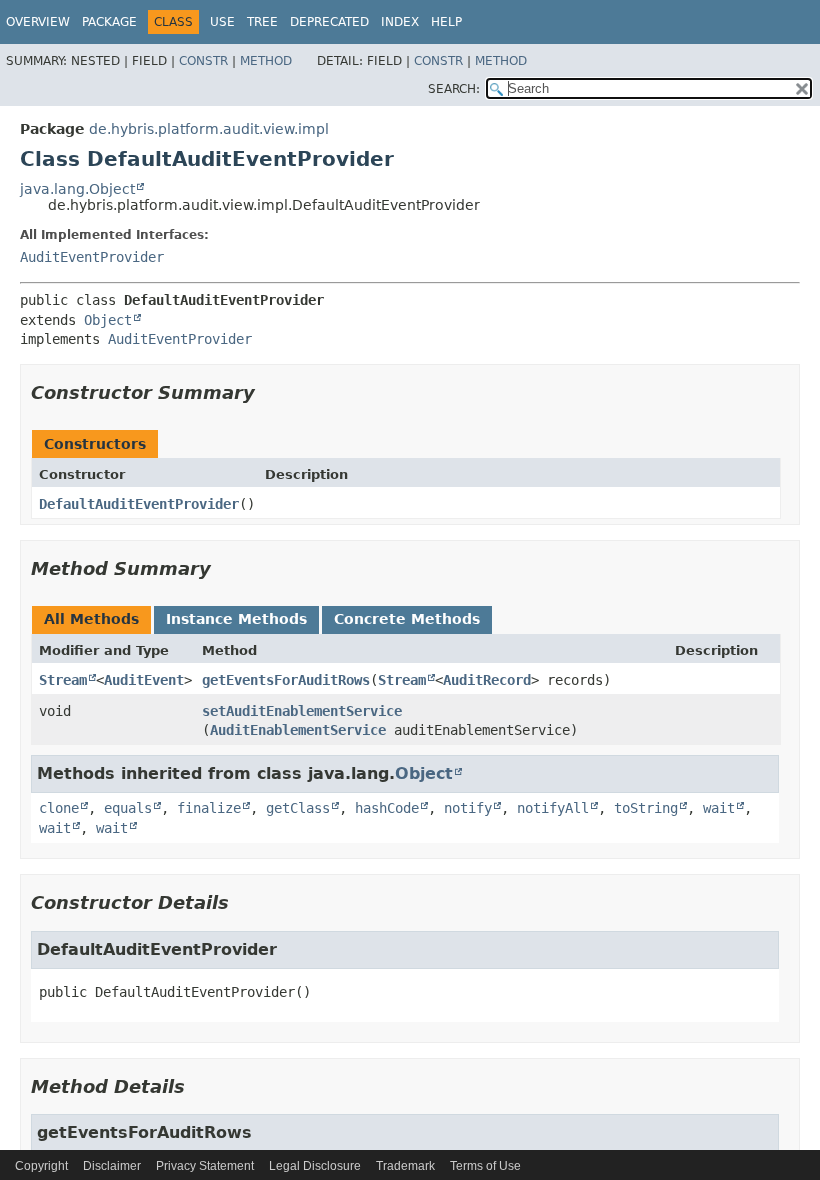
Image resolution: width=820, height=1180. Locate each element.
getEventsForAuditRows (286, 680)
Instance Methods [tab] (236, 619)
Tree (262, 22)
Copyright (41, 1166)
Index (400, 22)
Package (109, 22)
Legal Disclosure (315, 1166)
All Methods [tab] (91, 619)
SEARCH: (454, 89)
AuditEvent (144, 680)
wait (719, 808)
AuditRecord (487, 680)
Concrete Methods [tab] (407, 619)
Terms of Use (485, 1166)
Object (108, 320)
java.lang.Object (77, 189)
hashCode (387, 808)
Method (266, 61)
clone (59, 808)
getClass (298, 808)
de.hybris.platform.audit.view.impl (209, 129)
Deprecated (329, 22)
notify (468, 808)
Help (446, 22)
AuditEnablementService (298, 730)
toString (646, 808)
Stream (63, 680)
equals (128, 808)
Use (222, 22)
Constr (203, 61)
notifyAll (553, 808)
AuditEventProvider (92, 257)
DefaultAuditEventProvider (139, 504)
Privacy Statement (205, 1166)
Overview (38, 22)
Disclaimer (112, 1166)
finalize (209, 808)
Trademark (405, 1166)
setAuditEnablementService (302, 711)
